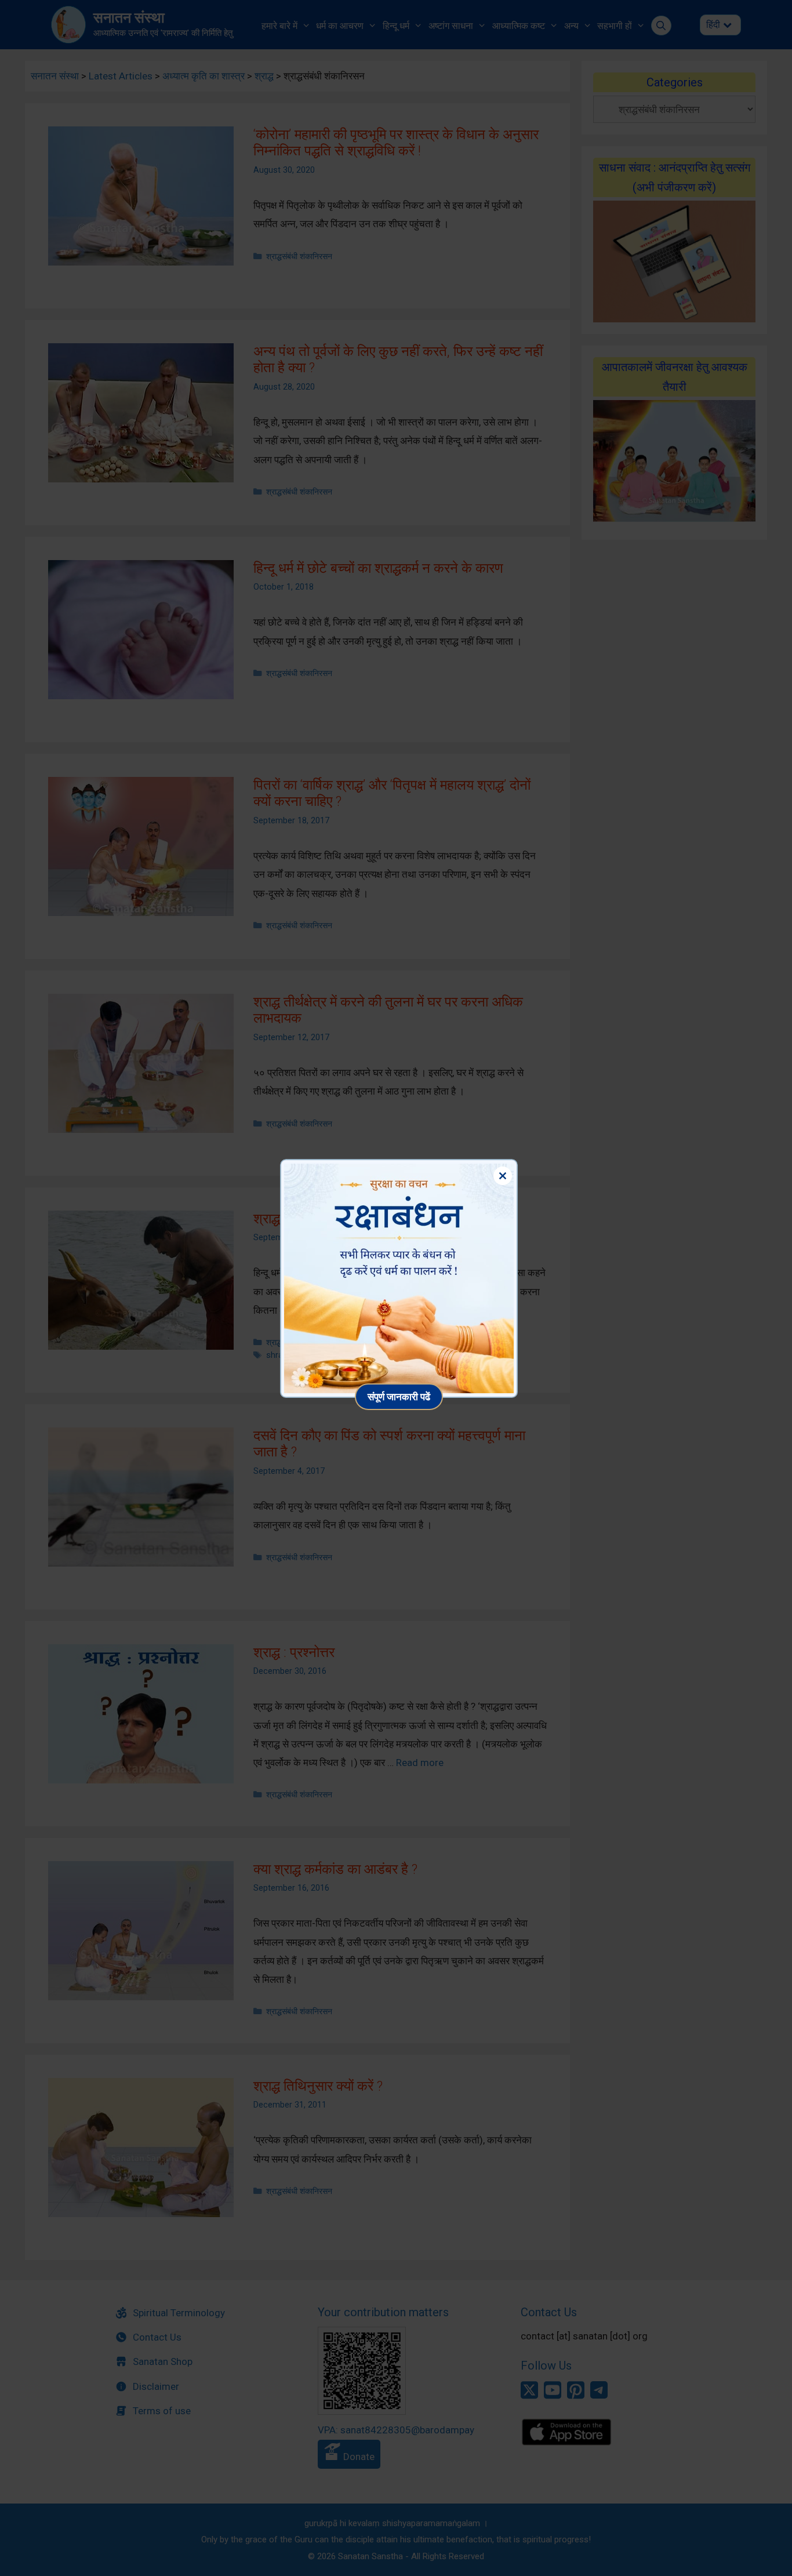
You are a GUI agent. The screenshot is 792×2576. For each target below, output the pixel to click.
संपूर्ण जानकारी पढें (399, 1396)
